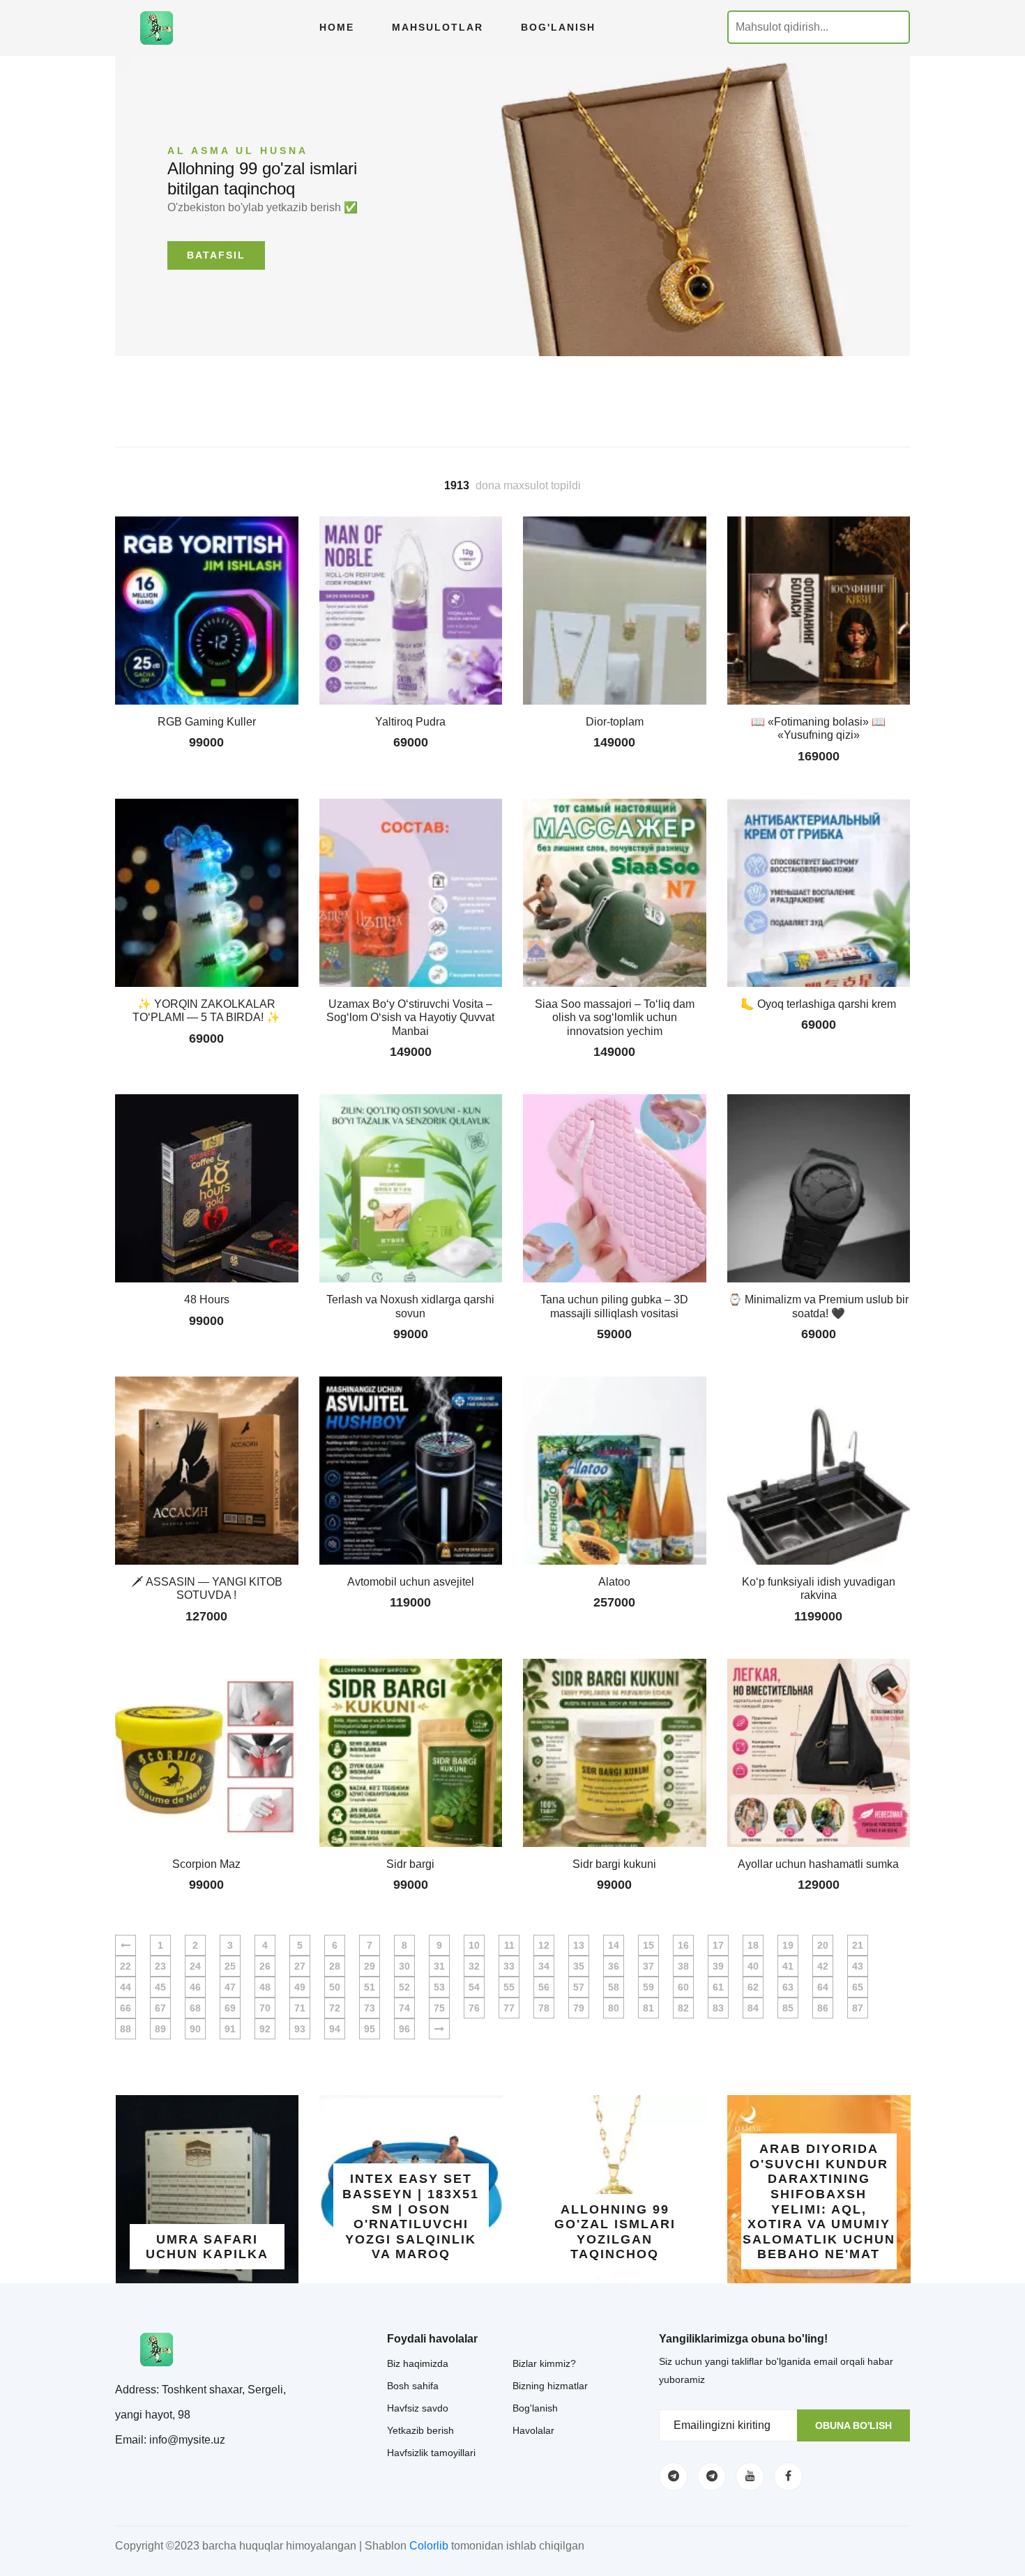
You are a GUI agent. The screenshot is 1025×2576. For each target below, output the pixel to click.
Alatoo (614, 1582)
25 (230, 1966)
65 (858, 1987)
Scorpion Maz (206, 1864)
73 (370, 2008)
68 (195, 2008)
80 (614, 2008)
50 (335, 1987)
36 (614, 1966)
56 (544, 1987)
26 (265, 1966)
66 (126, 2008)
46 (195, 1987)
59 (648, 1987)
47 (230, 1987)
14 (614, 1945)
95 (370, 2029)
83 (718, 2008)
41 (788, 1966)
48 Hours (207, 1299)
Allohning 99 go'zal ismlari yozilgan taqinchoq (615, 2232)
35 (579, 1966)
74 (404, 2008)
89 (160, 2029)
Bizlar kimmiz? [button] (544, 2363)
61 (718, 1987)
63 (788, 1987)
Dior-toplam (615, 722)
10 (474, 1945)
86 (823, 2008)
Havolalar (533, 2430)
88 (126, 2029)
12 (544, 1945)
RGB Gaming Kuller (207, 722)
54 (474, 1987)
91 (230, 2029)
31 (439, 1966)
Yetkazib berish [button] (420, 2430)
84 (753, 2008)
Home (337, 27)
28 (335, 1966)
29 (370, 1966)
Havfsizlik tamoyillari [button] (431, 2453)
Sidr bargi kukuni (614, 1864)
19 (788, 1945)
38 (683, 1966)
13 (579, 1945)
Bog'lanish (558, 27)
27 (300, 1966)
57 (579, 1987)
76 (474, 2008)
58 (614, 1987)
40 (753, 1966)
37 (648, 1966)
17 (718, 1945)
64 (823, 1987)
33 (509, 1966)
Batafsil (216, 255)
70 (265, 2008)
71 (300, 2008)
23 (160, 1966)
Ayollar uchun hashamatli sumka (818, 1864)
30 (404, 1966)
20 (823, 1945)
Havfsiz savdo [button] (418, 2408)
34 (544, 1966)
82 (683, 2008)
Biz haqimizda (418, 2363)
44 (126, 1987)
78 (544, 2008)
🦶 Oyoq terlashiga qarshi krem (818, 1004)
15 (648, 1945)
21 (858, 1945)
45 (160, 1987)
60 (683, 1987)
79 (579, 2008)
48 (265, 1987)
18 (753, 1945)
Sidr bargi (410, 1864)
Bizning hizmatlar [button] (550, 2386)
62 (753, 1987)
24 (195, 1966)
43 (858, 1966)
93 (300, 2029)
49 (300, 1987)
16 (683, 1945)
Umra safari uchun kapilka (207, 2247)
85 (788, 2008)
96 (404, 2029)
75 (439, 2008)
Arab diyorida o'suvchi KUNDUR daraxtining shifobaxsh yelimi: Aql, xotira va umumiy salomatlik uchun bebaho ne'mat (819, 2201)
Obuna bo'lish (853, 2425)
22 (126, 1966)
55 (509, 1987)
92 (265, 2029)
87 (858, 2008)
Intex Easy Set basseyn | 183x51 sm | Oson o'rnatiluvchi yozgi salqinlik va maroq (411, 2216)
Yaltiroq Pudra (410, 722)
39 (718, 1966)
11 (509, 1945)
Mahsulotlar (438, 27)
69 (230, 2008)
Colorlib (429, 2546)
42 (823, 1966)
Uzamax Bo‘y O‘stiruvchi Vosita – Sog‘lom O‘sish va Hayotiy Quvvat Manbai (410, 1017)
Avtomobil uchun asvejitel (411, 1582)
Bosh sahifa (413, 2386)
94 (335, 2029)
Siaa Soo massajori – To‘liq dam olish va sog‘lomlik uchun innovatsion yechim (615, 1017)
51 (370, 1987)
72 (335, 2008)
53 (439, 1987)
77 (509, 2008)
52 (404, 1987)
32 (474, 1966)
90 (195, 2029)
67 (160, 2008)
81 (648, 2008)
